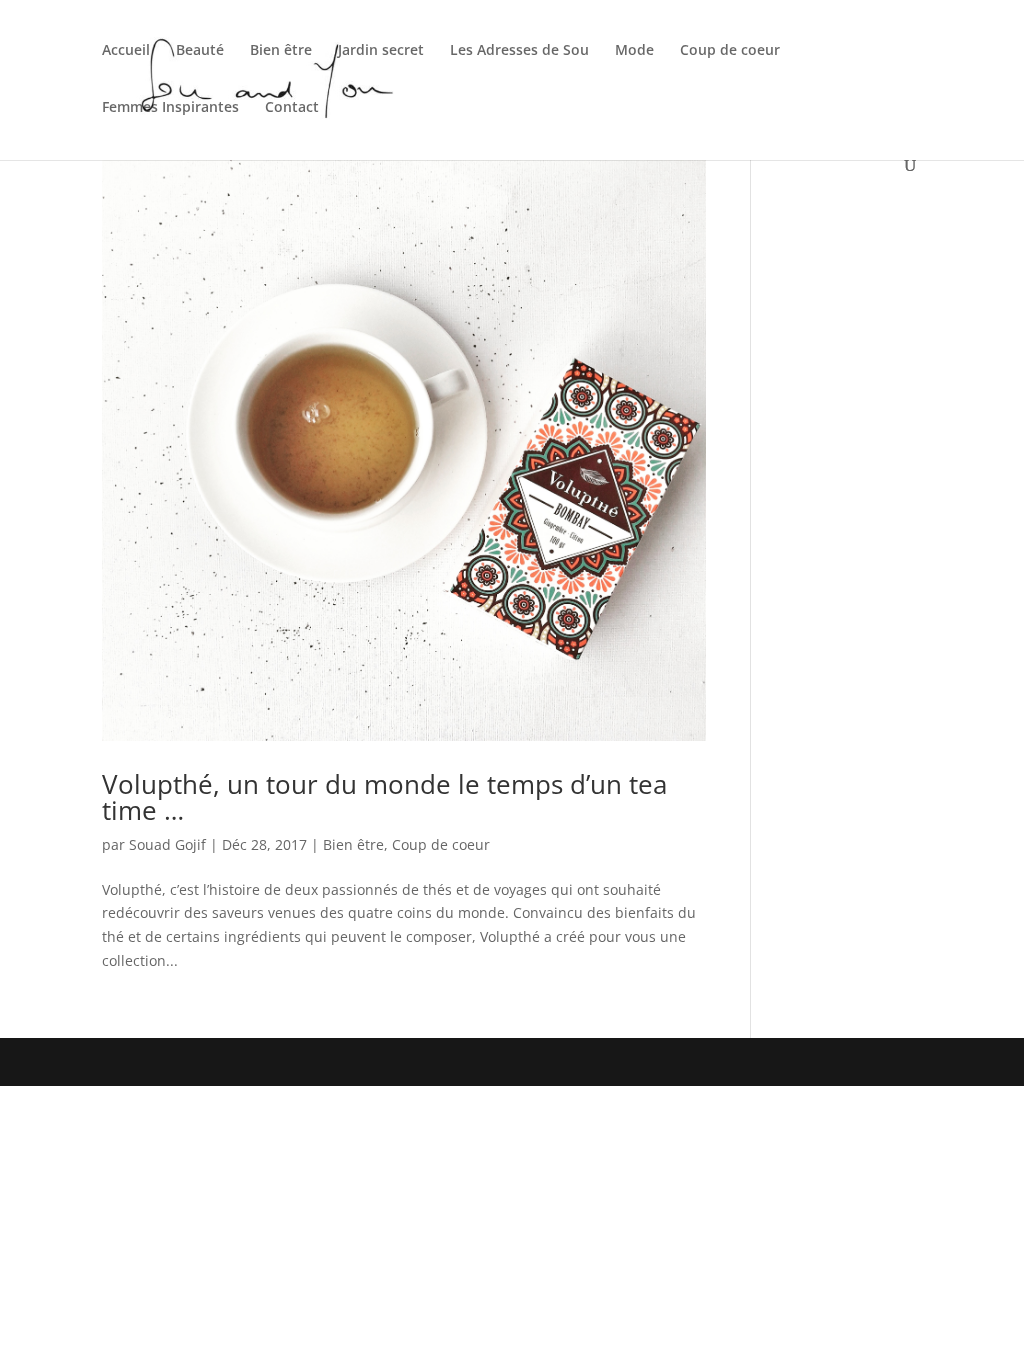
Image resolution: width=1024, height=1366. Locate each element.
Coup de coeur (730, 51)
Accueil (126, 51)
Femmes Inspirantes (170, 108)
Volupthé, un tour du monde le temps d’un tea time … (384, 797)
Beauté (200, 51)
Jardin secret (381, 51)
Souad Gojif (167, 844)
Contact (292, 108)
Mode (634, 51)
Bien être (281, 51)
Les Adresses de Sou (519, 51)
